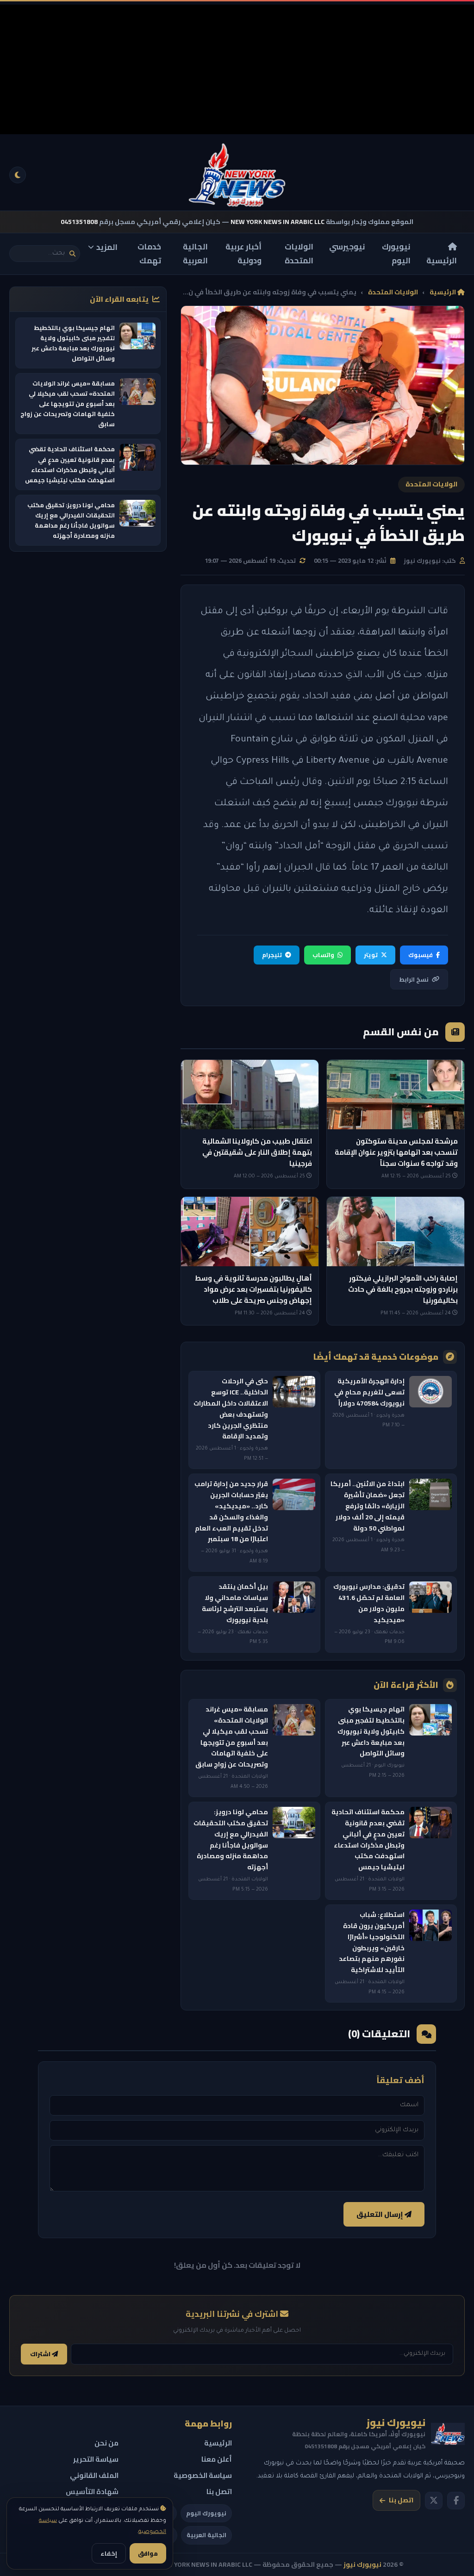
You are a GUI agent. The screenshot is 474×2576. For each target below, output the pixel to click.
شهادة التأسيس (92, 2492)
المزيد (107, 247)
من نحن (106, 2443)
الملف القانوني (94, 2475)
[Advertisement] (237, 69)
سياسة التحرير (96, 2459)
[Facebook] (456, 2501)
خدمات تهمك (149, 254)
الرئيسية (442, 261)
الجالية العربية (195, 254)
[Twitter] (434, 2501)
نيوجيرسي (347, 247)
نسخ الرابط (414, 979)
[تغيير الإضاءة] (18, 175)
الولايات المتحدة (299, 254)
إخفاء (109, 2553)
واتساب (323, 955)
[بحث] (72, 254)
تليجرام (272, 955)
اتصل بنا (401, 2500)
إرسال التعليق (380, 2214)
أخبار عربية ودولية (243, 254)
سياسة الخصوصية (203, 2475)
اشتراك (41, 2354)
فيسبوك (421, 955)
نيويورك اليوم (396, 254)
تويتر (371, 955)
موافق (148, 2553)
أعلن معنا (217, 2459)
